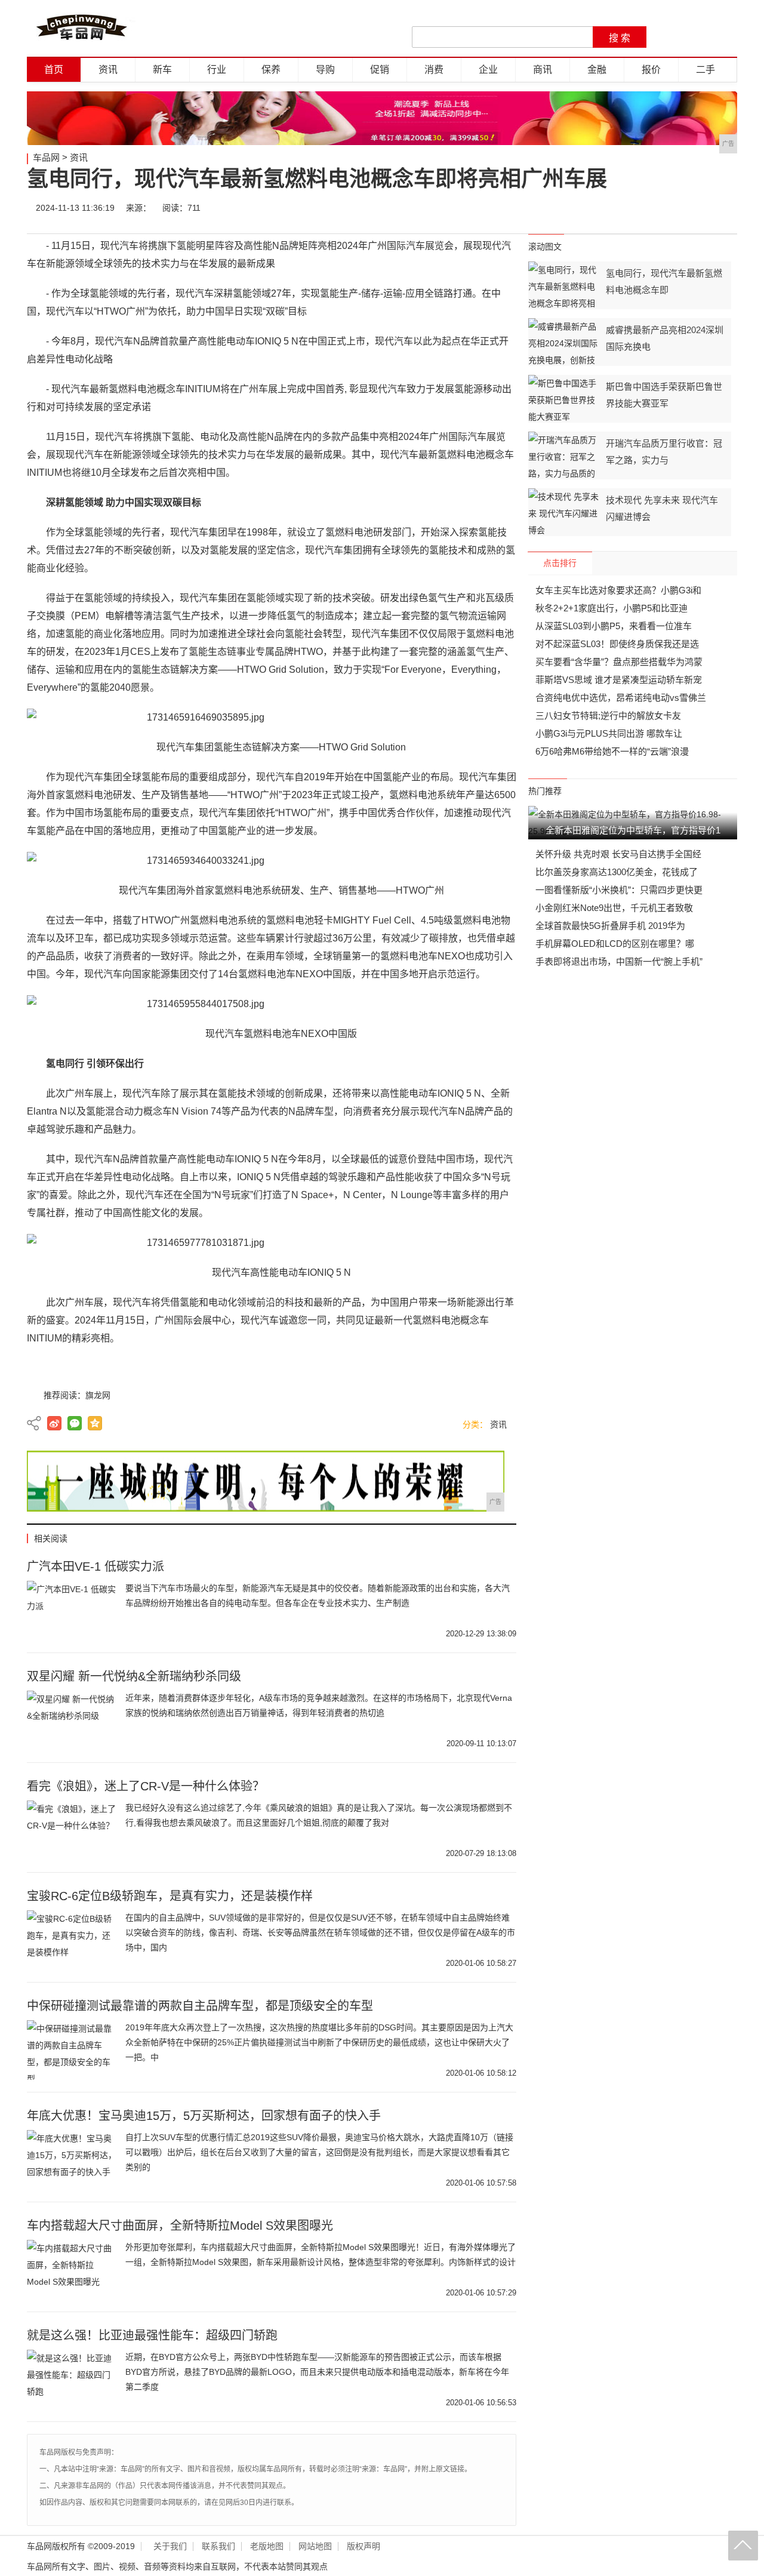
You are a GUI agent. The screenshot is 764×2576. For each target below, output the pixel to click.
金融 (597, 70)
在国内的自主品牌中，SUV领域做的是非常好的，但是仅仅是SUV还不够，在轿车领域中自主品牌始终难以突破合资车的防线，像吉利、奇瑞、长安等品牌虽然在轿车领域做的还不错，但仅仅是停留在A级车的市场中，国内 (320, 1932)
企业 (488, 70)
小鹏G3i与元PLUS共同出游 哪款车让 (609, 733)
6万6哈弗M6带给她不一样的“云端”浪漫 (612, 751)
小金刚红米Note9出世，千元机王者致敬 (614, 908)
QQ (688, 208)
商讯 (543, 70)
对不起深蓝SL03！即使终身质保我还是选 (617, 644)
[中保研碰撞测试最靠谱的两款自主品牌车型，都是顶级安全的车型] (72, 2050)
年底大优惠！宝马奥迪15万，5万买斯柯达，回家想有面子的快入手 (204, 2116)
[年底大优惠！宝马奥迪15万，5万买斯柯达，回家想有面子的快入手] (72, 2160)
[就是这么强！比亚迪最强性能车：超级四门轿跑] (72, 2380)
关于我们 (170, 2546)
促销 (380, 70)
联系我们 (218, 2546)
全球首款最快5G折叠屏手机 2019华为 (610, 926)
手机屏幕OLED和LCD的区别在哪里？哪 (615, 944)
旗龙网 (98, 1395)
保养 (271, 70)
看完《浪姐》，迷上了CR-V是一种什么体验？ (146, 1786)
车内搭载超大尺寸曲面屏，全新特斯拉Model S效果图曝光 (180, 2226)
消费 (434, 70)
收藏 (723, 208)
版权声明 (363, 2546)
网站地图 (315, 2546)
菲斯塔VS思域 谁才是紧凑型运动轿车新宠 (619, 680)
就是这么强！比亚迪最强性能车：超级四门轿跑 (152, 2335)
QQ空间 (95, 1423)
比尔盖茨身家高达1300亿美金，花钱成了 (617, 872)
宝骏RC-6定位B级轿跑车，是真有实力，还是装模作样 (170, 1896)
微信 (652, 208)
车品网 (46, 157)
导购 (325, 70)
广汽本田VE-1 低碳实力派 (95, 1566)
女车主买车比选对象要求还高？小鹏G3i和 (618, 590)
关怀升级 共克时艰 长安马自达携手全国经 (618, 854)
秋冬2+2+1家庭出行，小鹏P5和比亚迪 (611, 608)
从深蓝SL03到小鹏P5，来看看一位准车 (614, 626)
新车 (162, 70)
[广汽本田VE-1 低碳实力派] (72, 1611)
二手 (706, 70)
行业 (217, 70)
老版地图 (267, 2546)
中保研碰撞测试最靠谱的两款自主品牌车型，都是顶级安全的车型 (200, 2006)
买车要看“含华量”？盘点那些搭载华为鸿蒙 (619, 662)
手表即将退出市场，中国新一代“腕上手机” (619, 961)
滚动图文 (545, 247)
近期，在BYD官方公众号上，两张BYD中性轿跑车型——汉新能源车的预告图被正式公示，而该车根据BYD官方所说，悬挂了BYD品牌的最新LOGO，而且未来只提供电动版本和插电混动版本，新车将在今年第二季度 (317, 2372)
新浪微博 (54, 1423)
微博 (616, 208)
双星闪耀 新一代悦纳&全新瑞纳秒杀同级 (134, 1676)
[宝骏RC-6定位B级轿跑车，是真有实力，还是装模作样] (72, 1940)
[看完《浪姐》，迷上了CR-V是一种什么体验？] (72, 1830)
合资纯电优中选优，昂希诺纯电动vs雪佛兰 (621, 698)
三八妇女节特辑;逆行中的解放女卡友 (608, 715)
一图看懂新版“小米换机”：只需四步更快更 (619, 890)
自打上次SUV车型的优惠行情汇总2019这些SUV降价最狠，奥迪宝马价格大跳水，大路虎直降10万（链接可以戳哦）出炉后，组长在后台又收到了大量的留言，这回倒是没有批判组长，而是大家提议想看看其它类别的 (319, 2152)
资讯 (108, 70)
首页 (54, 70)
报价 (651, 70)
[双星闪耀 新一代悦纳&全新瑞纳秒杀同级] (72, 1721)
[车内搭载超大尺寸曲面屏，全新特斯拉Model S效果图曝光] (72, 2270)
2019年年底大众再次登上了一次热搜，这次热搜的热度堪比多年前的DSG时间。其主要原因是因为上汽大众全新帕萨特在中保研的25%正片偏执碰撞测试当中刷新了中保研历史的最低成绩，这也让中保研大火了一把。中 (319, 2042)
